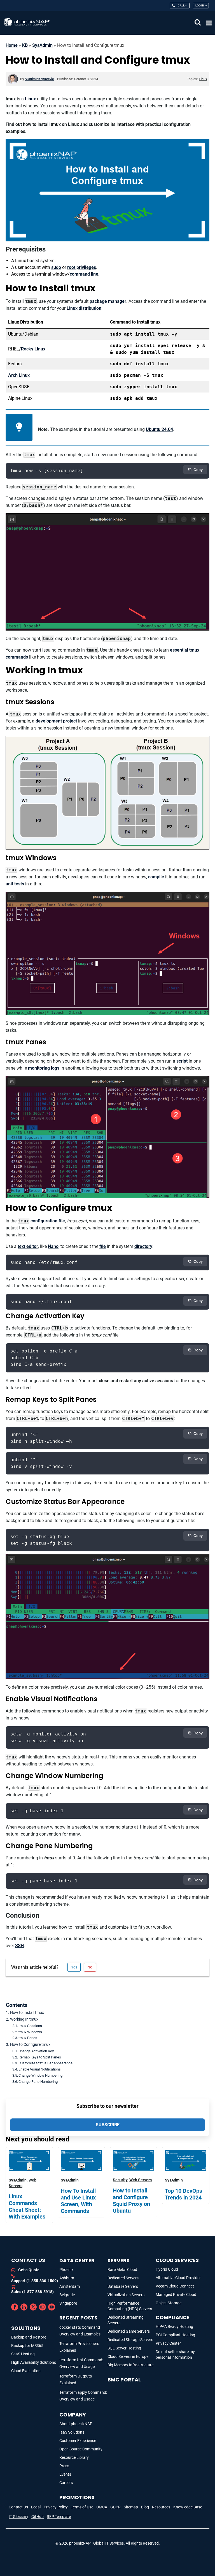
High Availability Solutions (34, 2362)
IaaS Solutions (72, 2432)
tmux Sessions (30, 2026)
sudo (56, 267)
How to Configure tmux (30, 2045)
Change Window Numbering (40, 2075)
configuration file (48, 1221)
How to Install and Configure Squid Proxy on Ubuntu (131, 2201)
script (182, 1061)
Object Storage (169, 2303)
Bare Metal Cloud (122, 2270)
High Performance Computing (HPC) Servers (130, 2306)
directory (143, 1246)
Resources (161, 2507)
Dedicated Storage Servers (130, 2340)
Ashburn (67, 2278)
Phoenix (66, 2270)
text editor (28, 1246)
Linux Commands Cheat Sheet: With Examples (27, 2206)
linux (203, 79)
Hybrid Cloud (167, 2269)
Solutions (26, 2328)
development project (56, 721)
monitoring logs (44, 1068)
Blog (145, 2507)
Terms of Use (82, 2507)
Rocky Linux (33, 349)
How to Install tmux (27, 2013)
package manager (108, 301)
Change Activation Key (36, 2051)
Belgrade (67, 2295)
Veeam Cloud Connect (175, 2286)
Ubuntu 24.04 (159, 429)
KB (25, 45)
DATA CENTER (77, 2260)
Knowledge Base (188, 2507)
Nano (53, 1246)
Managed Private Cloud (176, 2295)
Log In (200, 5)
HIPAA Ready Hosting (174, 2326)
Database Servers (123, 2286)
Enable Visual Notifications (40, 2069)
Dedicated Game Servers (129, 2331)
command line (84, 274)
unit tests (15, 884)
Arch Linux (19, 375)
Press (64, 2466)
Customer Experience (78, 2441)
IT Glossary (18, 2517)
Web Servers (141, 2180)
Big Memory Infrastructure (130, 2365)
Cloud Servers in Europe (128, 2356)
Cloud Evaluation (26, 2371)
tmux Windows (30, 2032)
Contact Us (18, 2507)
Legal (36, 2507)
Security (120, 2180)
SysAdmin (42, 45)
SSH (19, 1946)
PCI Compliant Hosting (175, 2335)
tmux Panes (28, 2038)
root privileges (82, 267)
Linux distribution (84, 308)
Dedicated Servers (123, 2278)
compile (156, 877)
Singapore (68, 2303)
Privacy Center (168, 2343)
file (103, 1246)
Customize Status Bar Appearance (45, 2063)
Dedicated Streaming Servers (126, 2320)
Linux (30, 99)
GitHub (38, 2517)
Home (12, 45)
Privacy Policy (56, 2507)
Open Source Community (81, 2449)
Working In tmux (24, 2019)
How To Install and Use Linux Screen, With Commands (78, 2201)
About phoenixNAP (76, 2424)
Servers (119, 2260)
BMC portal (124, 2380)
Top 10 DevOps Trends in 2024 (184, 2194)
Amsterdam (70, 2286)
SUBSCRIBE (108, 2125)
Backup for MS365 (27, 2346)
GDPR (115, 2507)
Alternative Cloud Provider (178, 2278)
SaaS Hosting (23, 2354)
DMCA (102, 2507)
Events (65, 2474)
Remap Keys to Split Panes (40, 2057)
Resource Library (74, 2457)
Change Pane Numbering (38, 2082)
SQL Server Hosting (124, 2348)
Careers (66, 2483)
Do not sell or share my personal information (175, 2355)
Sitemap (131, 2507)
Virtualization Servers (126, 2295)
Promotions (77, 2497)
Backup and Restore (29, 2337)
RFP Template (59, 2517)
